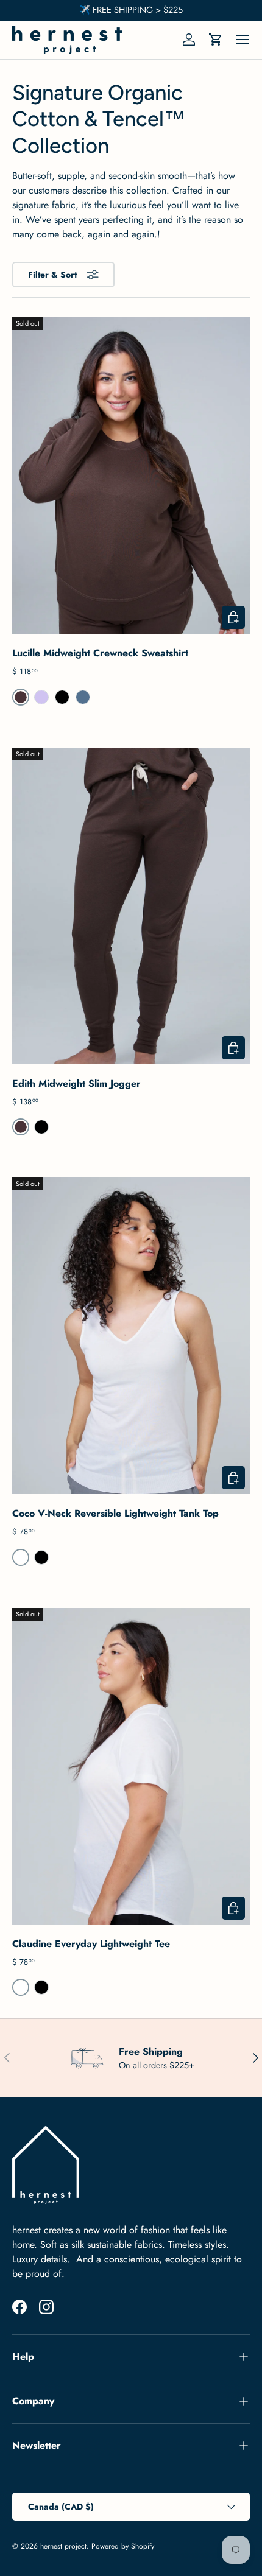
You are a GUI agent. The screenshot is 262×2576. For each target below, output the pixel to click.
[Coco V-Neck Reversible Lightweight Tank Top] (131, 1336)
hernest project (63, 2546)
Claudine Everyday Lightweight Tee (91, 1944)
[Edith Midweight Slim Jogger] (131, 906)
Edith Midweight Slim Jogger (76, 1083)
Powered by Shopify (123, 2546)
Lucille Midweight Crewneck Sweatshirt (100, 653)
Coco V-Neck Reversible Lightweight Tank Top (115, 1513)
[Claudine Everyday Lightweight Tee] (131, 1766)
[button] (216, 40)
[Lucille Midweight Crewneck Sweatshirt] (131, 476)
